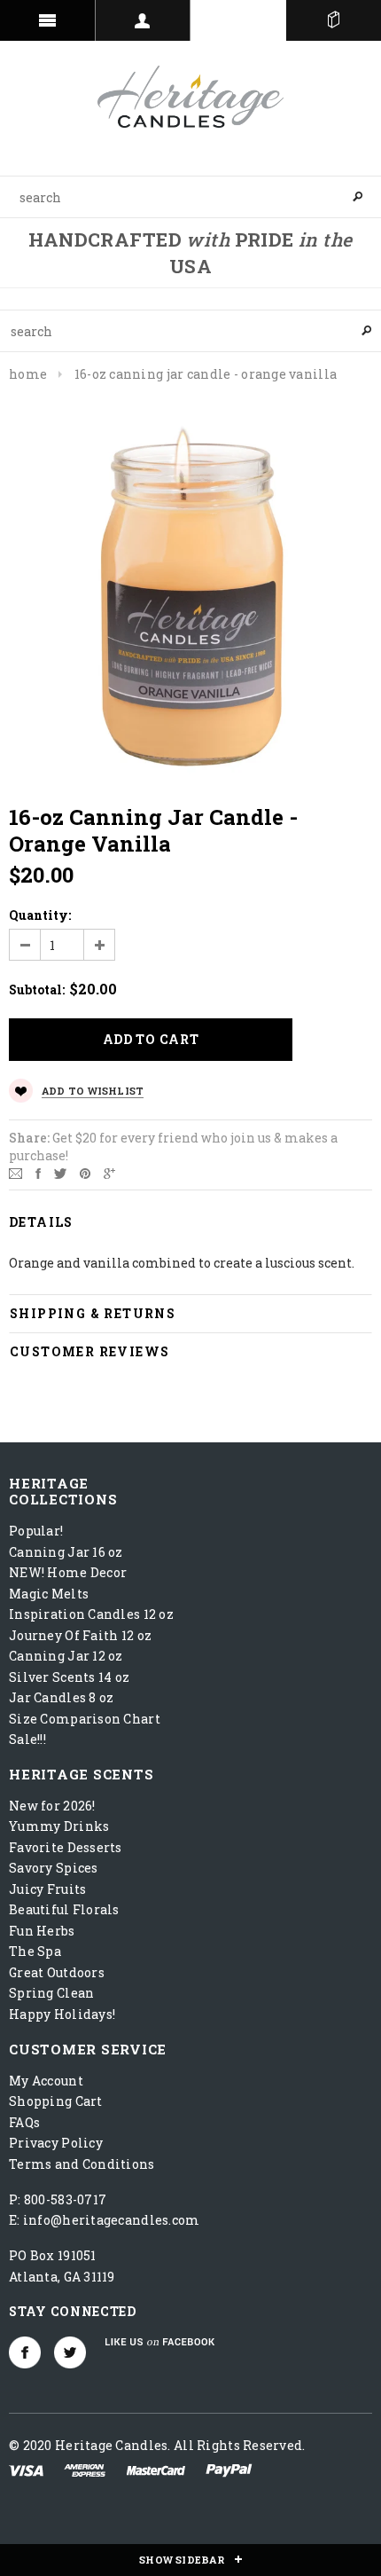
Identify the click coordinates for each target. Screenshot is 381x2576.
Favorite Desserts (66, 1847)
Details (41, 1222)
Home (28, 374)
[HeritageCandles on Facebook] (25, 2352)
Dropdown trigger (144, 20)
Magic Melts (49, 1594)
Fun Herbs (42, 1931)
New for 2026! (52, 1806)
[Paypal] (229, 2469)
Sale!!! (27, 1739)
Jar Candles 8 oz (61, 1697)
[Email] (16, 1172)
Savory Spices (54, 1868)
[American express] (85, 2469)
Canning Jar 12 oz (66, 1656)
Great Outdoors (57, 1972)
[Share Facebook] (38, 1172)
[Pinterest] (85, 1172)
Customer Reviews (89, 1351)
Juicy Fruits (47, 1889)
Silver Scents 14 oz (69, 1677)
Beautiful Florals (64, 1909)
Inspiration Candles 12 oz (91, 1614)
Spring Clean (51, 1993)
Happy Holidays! (62, 2014)
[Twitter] (60, 1172)
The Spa (35, 1951)
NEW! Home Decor (68, 1572)
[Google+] (109, 1172)
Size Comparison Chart (85, 1719)
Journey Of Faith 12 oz (80, 1635)
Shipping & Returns (93, 1313)
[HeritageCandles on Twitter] (70, 2352)
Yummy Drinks (59, 1826)
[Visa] (26, 2469)
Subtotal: (37, 990)
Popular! (36, 1531)
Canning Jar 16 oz (66, 1552)
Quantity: (40, 915)
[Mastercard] (156, 2469)
